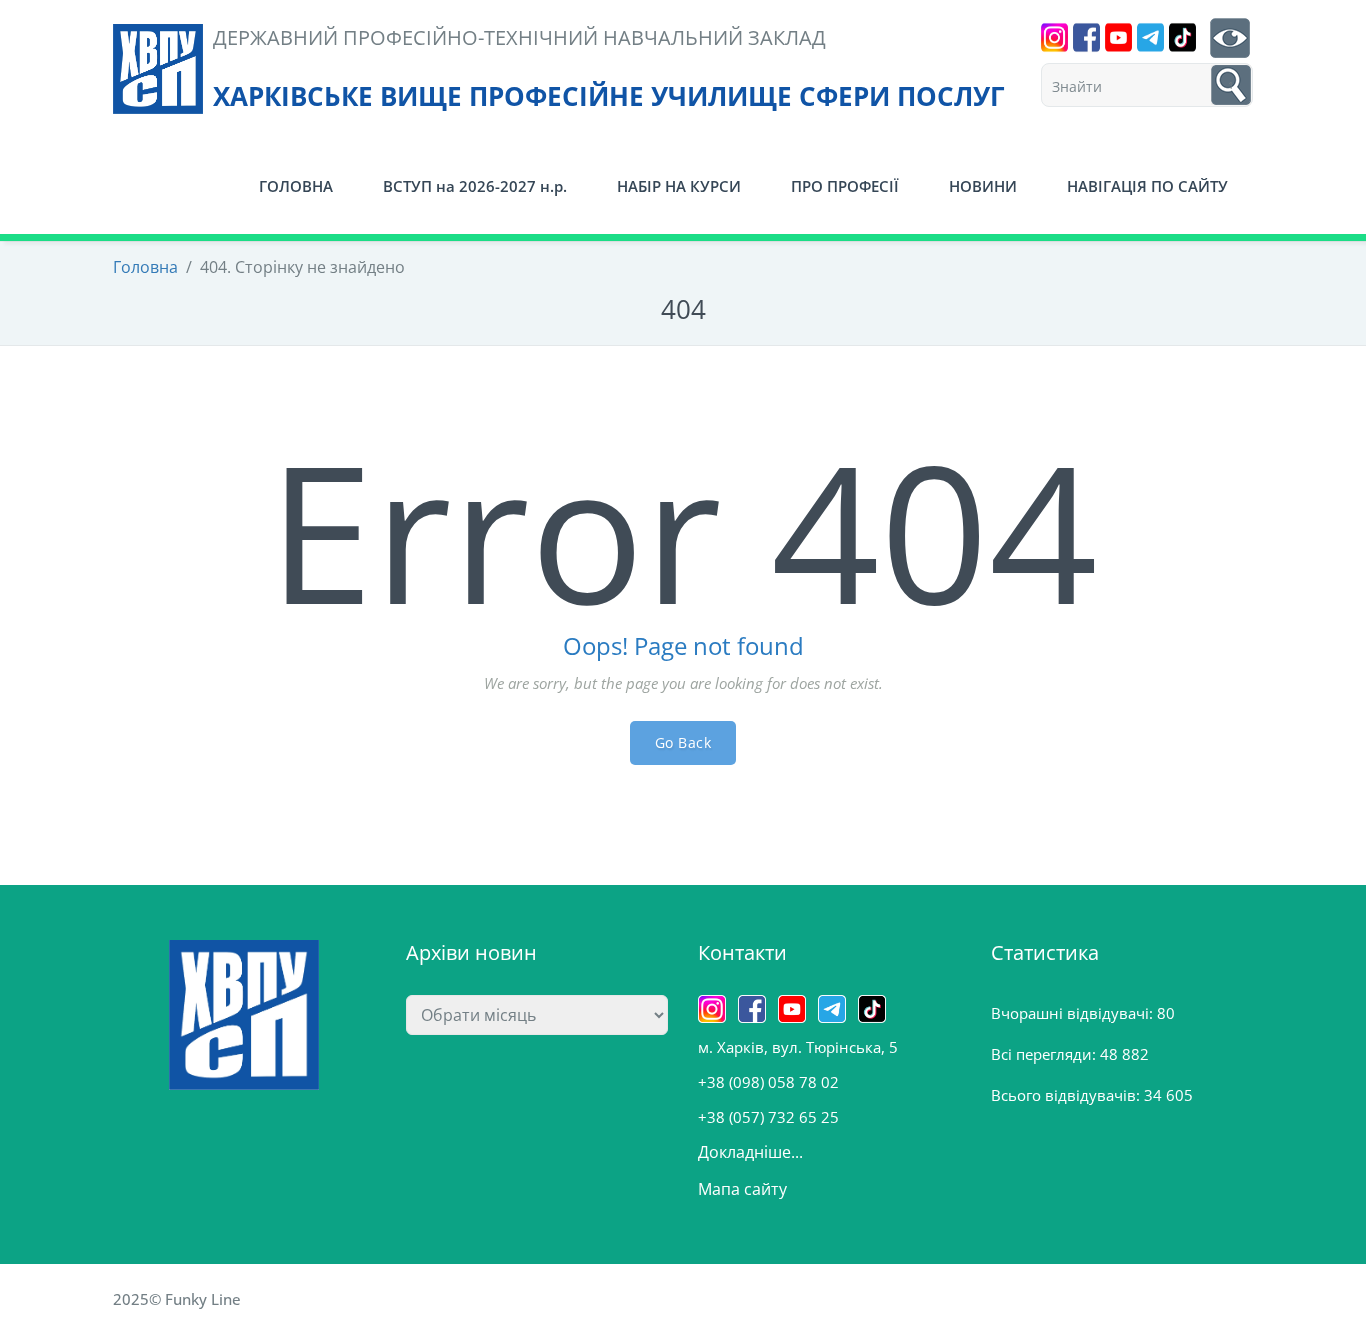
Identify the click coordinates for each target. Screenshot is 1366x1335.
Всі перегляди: (1045, 1054)
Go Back (683, 742)
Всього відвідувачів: (1067, 1095)
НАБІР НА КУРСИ (679, 186)
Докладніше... (750, 1152)
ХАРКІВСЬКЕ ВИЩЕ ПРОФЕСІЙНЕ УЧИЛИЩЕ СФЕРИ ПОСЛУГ (609, 96)
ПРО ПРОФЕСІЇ (845, 186)
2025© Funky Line (177, 1299)
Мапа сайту (742, 1189)
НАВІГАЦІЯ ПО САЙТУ (1147, 186)
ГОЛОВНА (296, 186)
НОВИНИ (983, 186)
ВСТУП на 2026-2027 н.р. (475, 186)
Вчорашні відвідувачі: (1074, 1013)
